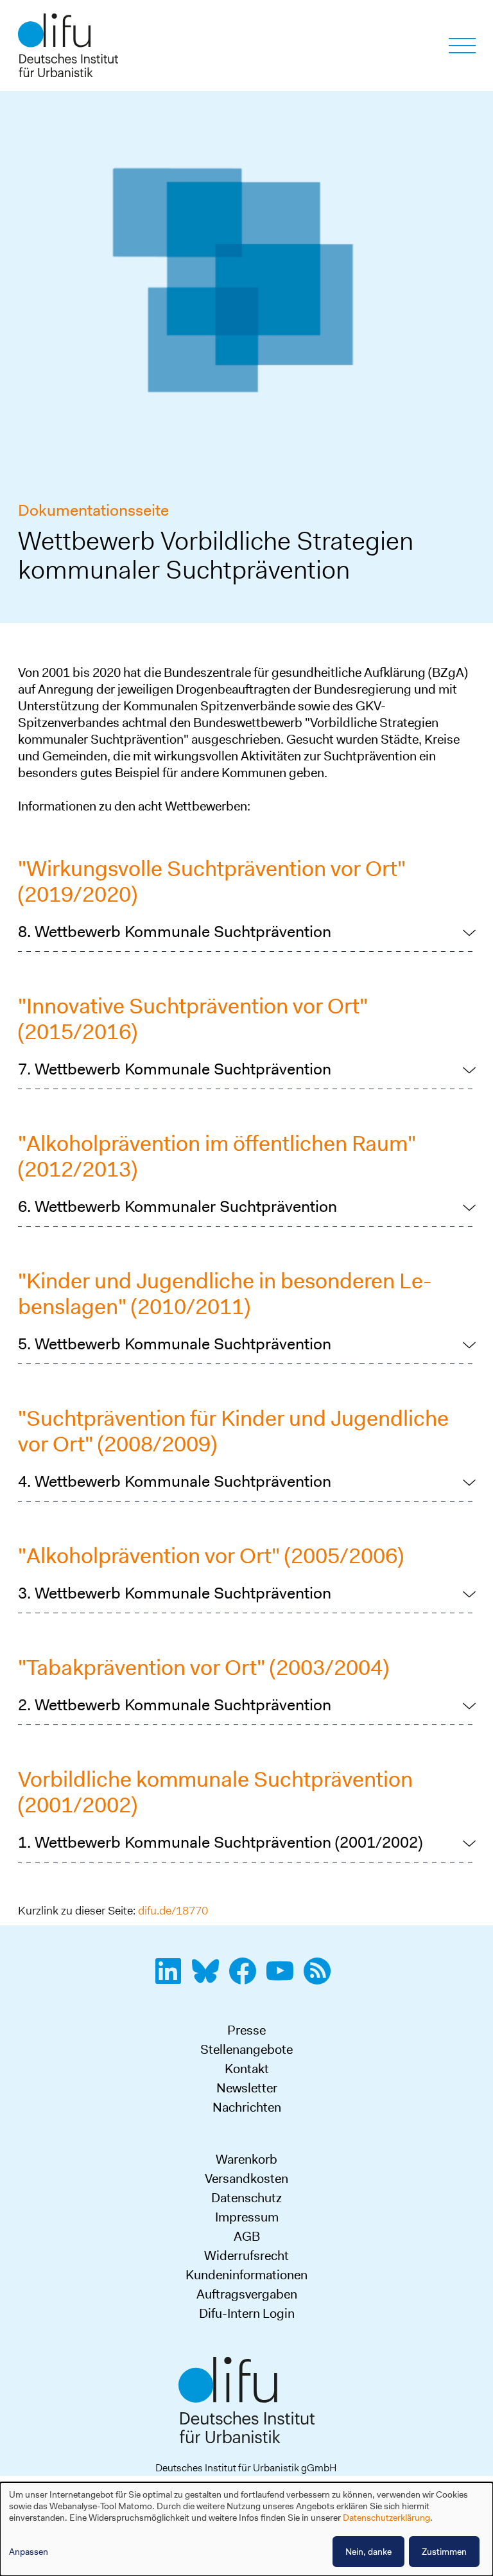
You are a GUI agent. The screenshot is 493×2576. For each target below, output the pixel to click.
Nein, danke (368, 2552)
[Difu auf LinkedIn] (172, 1978)
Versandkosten (246, 2178)
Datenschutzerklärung (386, 2518)
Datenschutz (246, 2198)
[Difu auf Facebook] (246, 1978)
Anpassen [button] (29, 2552)
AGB (247, 2236)
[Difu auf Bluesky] (209, 1978)
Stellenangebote (246, 2049)
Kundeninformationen (246, 2275)
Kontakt (247, 2069)
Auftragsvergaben (247, 2294)
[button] (247, 932)
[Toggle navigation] (462, 46)
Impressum (247, 2217)
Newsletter (247, 2088)
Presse (246, 2030)
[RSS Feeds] (321, 1978)
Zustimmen (444, 2552)
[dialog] (246, 2529)
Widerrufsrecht (246, 2256)
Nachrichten (247, 2107)
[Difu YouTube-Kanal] (284, 1978)
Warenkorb (246, 2159)
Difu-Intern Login (247, 2313)
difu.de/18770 (173, 1911)
